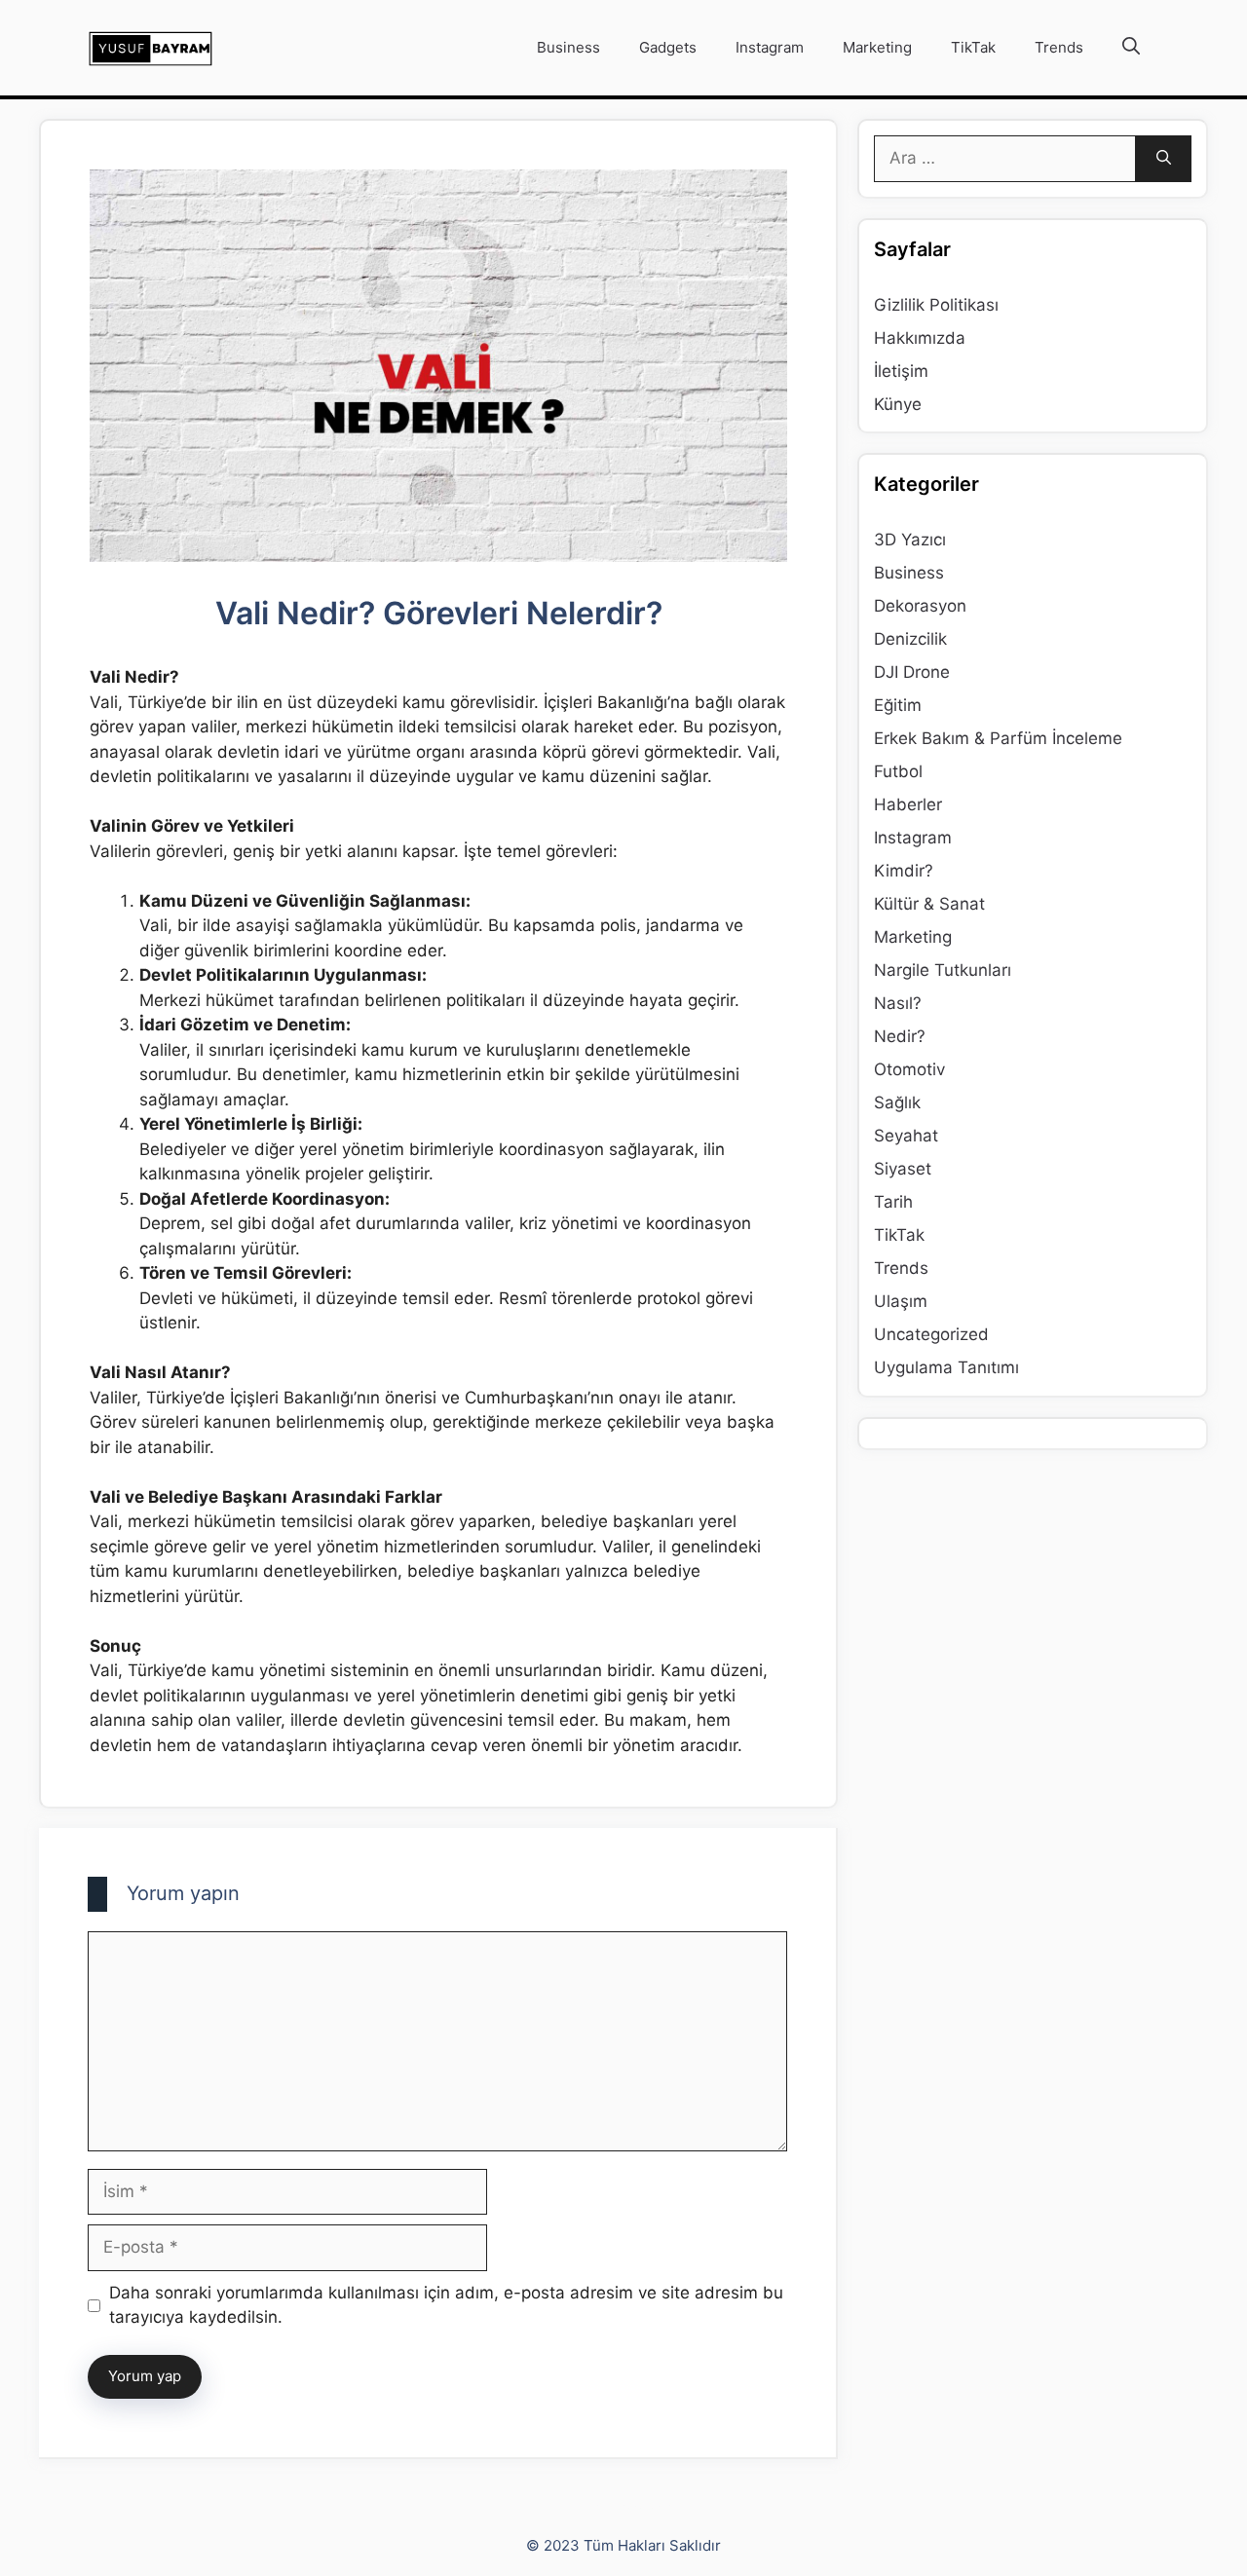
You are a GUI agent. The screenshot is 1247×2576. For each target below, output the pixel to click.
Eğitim (898, 705)
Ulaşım (901, 1301)
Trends (1059, 47)
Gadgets (668, 47)
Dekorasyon (920, 606)
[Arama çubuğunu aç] (1131, 48)
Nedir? (900, 1036)
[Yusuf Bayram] (151, 48)
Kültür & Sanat (929, 904)
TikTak (973, 47)
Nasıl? (898, 1003)
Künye (898, 404)
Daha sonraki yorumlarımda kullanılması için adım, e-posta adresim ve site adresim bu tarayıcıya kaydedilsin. (446, 2305)
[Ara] (1164, 159)
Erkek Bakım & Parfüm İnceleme (998, 738)
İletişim (901, 371)
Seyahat (906, 1136)
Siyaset (903, 1169)
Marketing (877, 47)
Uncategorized (931, 1334)
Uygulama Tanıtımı (946, 1367)
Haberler (908, 804)
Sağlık (897, 1102)
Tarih (893, 1202)
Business (568, 47)
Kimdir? (904, 871)
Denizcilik (910, 639)
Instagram (770, 47)
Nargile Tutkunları (943, 970)
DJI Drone (912, 672)
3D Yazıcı (910, 540)
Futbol (898, 771)
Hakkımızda (920, 338)
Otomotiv (909, 1069)
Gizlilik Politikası (936, 305)
